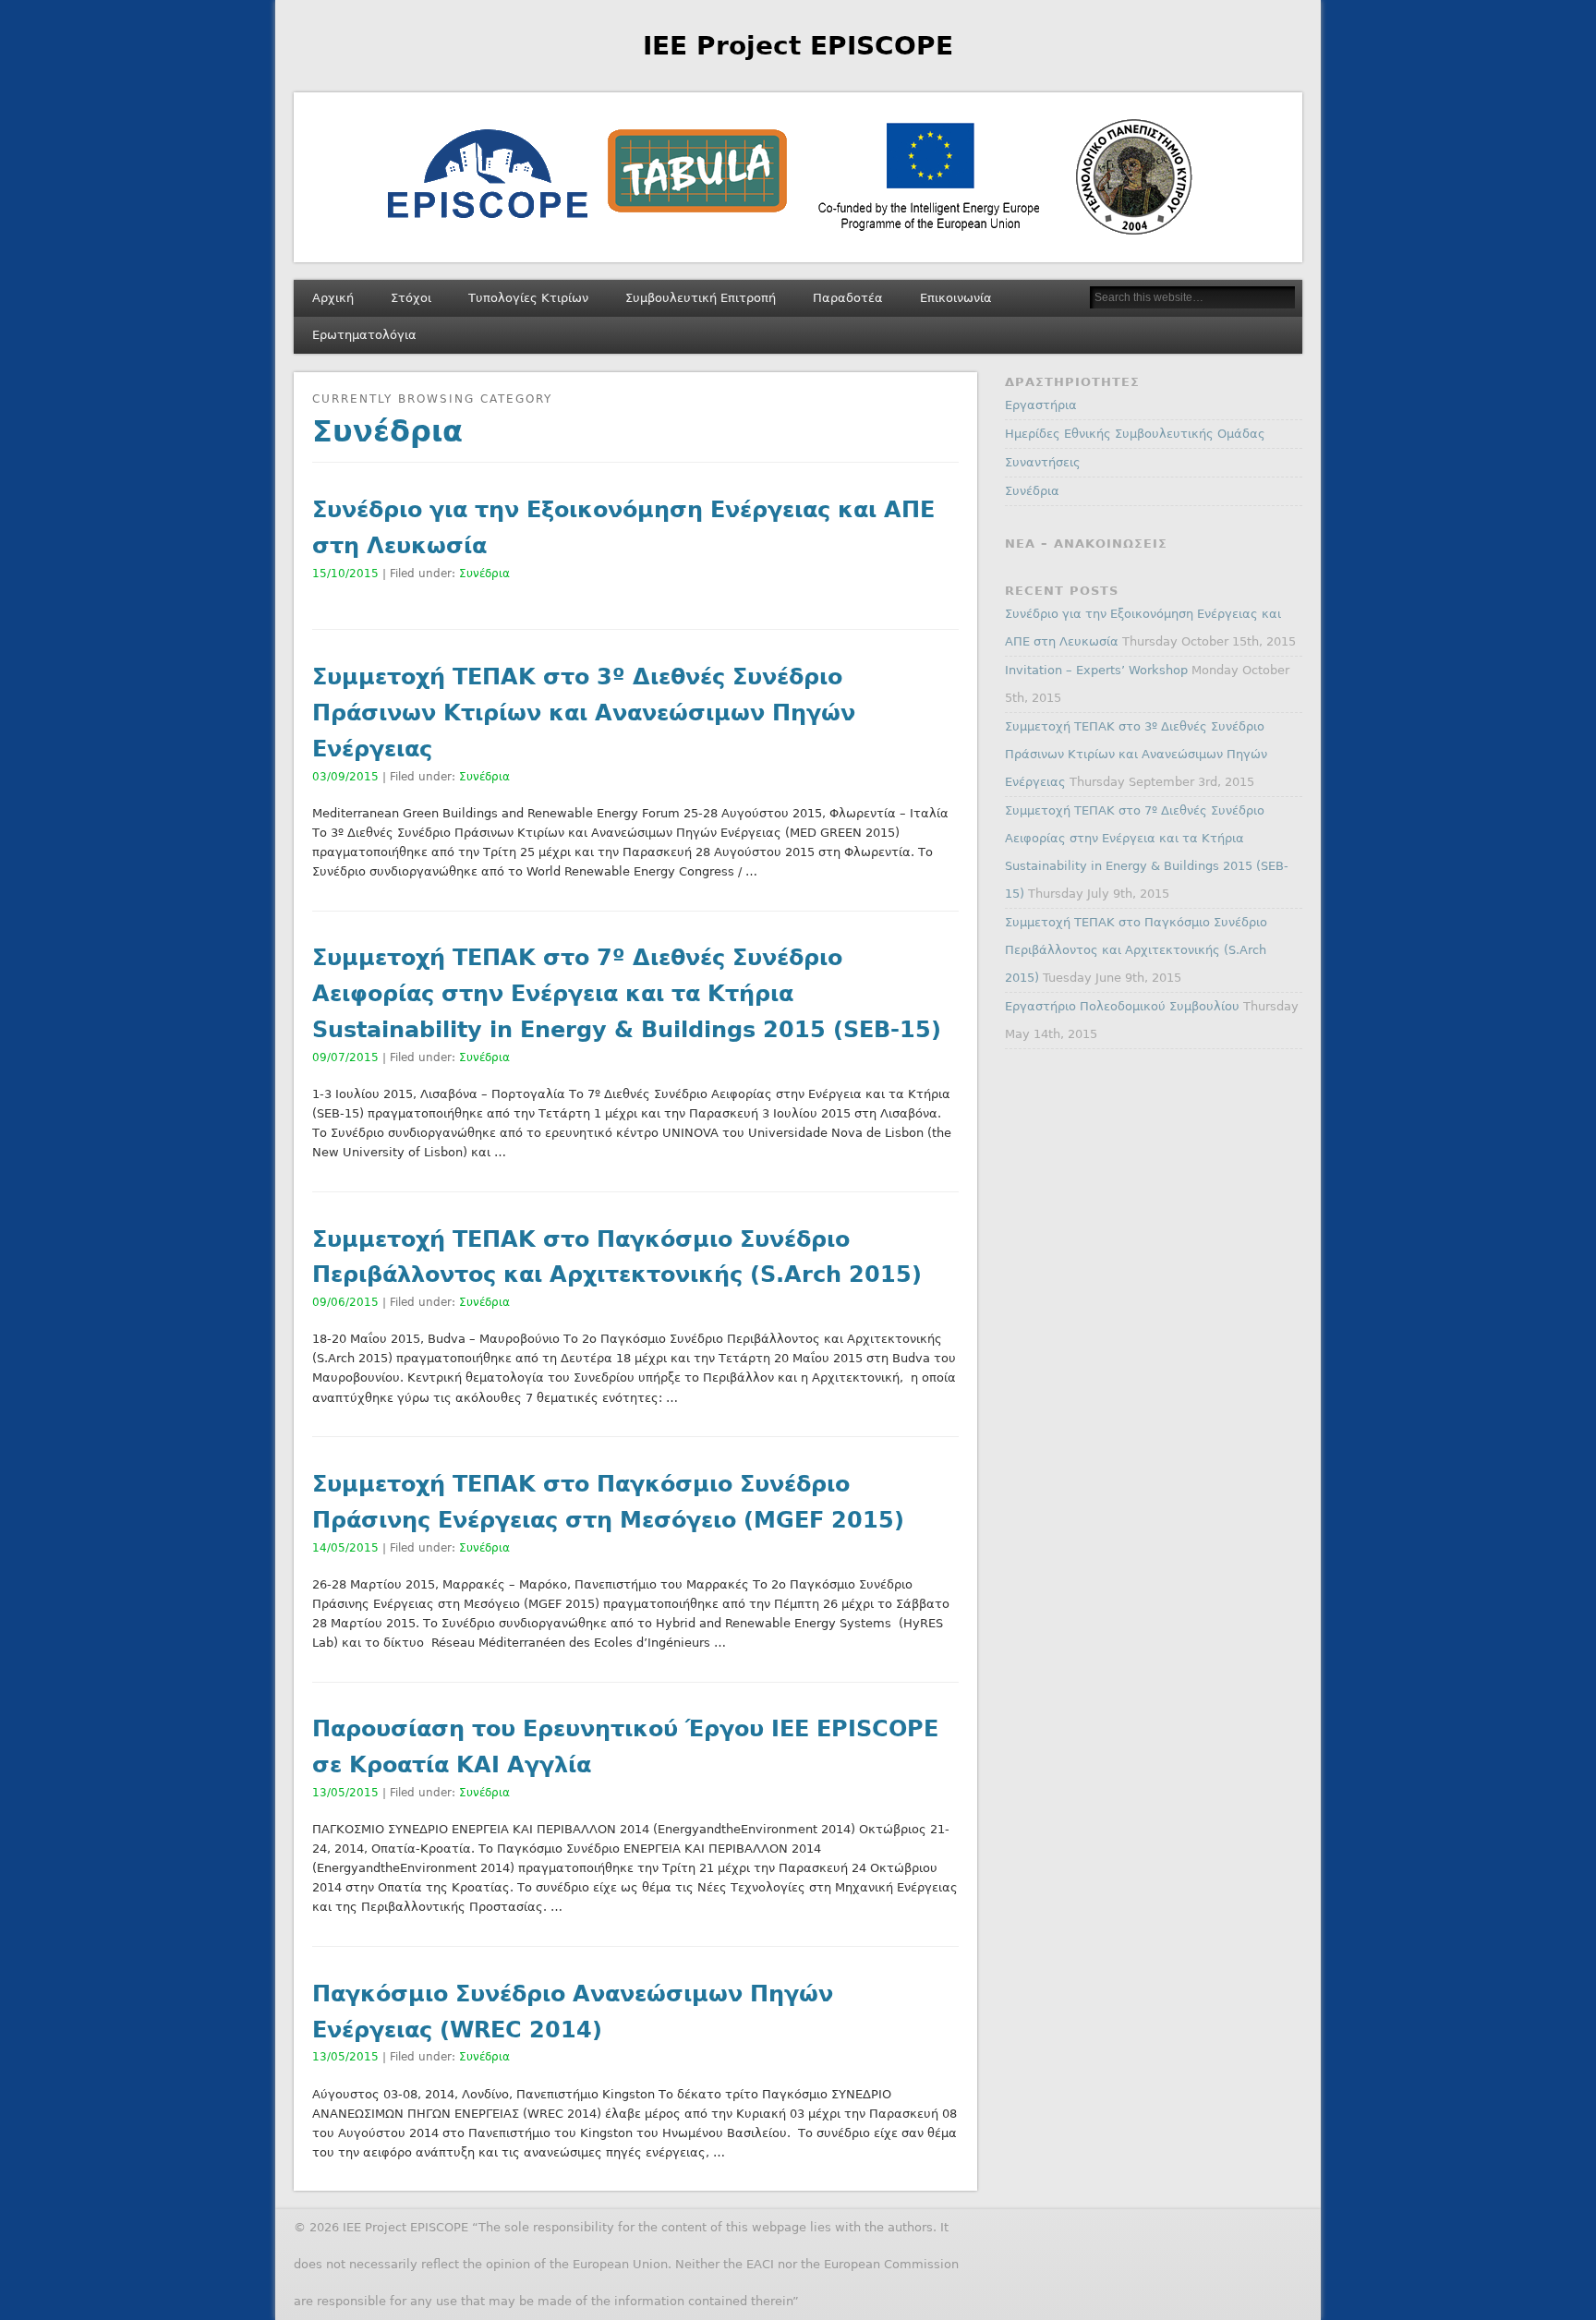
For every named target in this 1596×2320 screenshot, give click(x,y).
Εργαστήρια (1041, 405)
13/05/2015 (345, 1793)
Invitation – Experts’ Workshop (1096, 670)
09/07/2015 (345, 1057)
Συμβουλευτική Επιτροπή (701, 298)
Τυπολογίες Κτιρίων (528, 298)
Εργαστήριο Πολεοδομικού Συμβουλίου (1122, 1006)
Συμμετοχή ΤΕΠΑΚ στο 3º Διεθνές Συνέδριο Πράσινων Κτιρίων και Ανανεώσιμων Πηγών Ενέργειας (584, 713)
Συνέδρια (484, 574)
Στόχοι (411, 298)
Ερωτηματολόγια (364, 335)
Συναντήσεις (1043, 462)
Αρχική (333, 298)
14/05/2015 (345, 1548)
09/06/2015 (345, 1302)
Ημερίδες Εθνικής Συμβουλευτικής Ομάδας (1135, 434)
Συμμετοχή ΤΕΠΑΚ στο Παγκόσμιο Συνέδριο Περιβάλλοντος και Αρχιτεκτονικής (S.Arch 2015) (1136, 950)
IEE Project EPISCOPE (798, 46)
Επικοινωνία (956, 298)
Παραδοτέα (848, 298)
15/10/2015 (345, 574)
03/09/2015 (345, 777)
